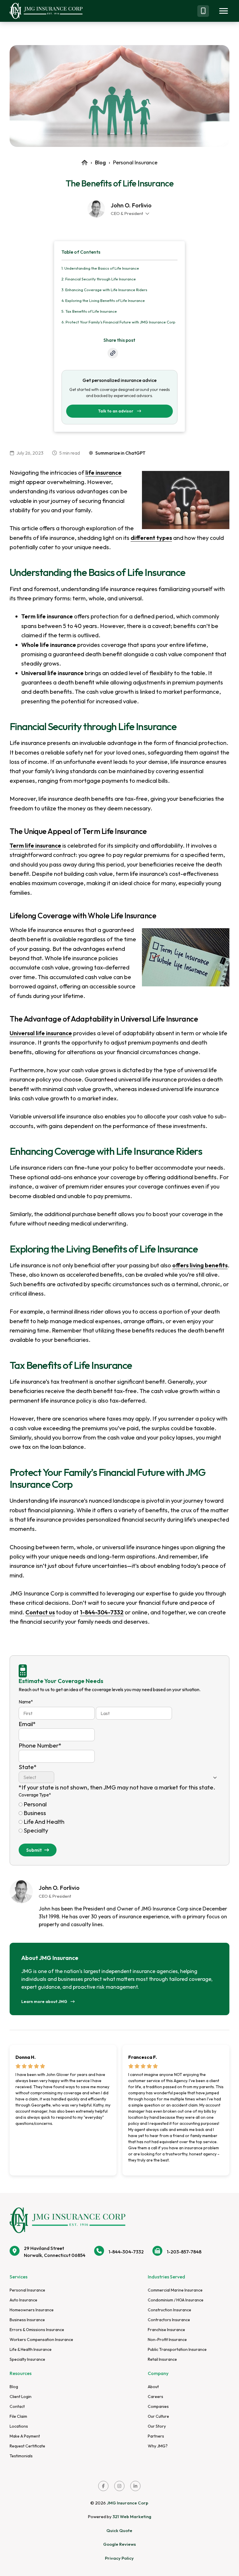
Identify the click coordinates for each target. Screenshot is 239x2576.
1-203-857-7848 (184, 2252)
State (28, 1767)
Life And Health (44, 1822)
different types (151, 538)
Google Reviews (119, 2544)
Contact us (40, 1612)
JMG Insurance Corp (128, 2503)
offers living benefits (200, 1265)
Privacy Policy (119, 2558)
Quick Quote (119, 2530)
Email (27, 1724)
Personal (35, 1804)
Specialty (36, 1830)
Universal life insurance (41, 1033)
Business (35, 1813)
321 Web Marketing (132, 2517)
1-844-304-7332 (102, 1612)
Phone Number (40, 1745)
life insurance (103, 473)
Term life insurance (35, 845)
